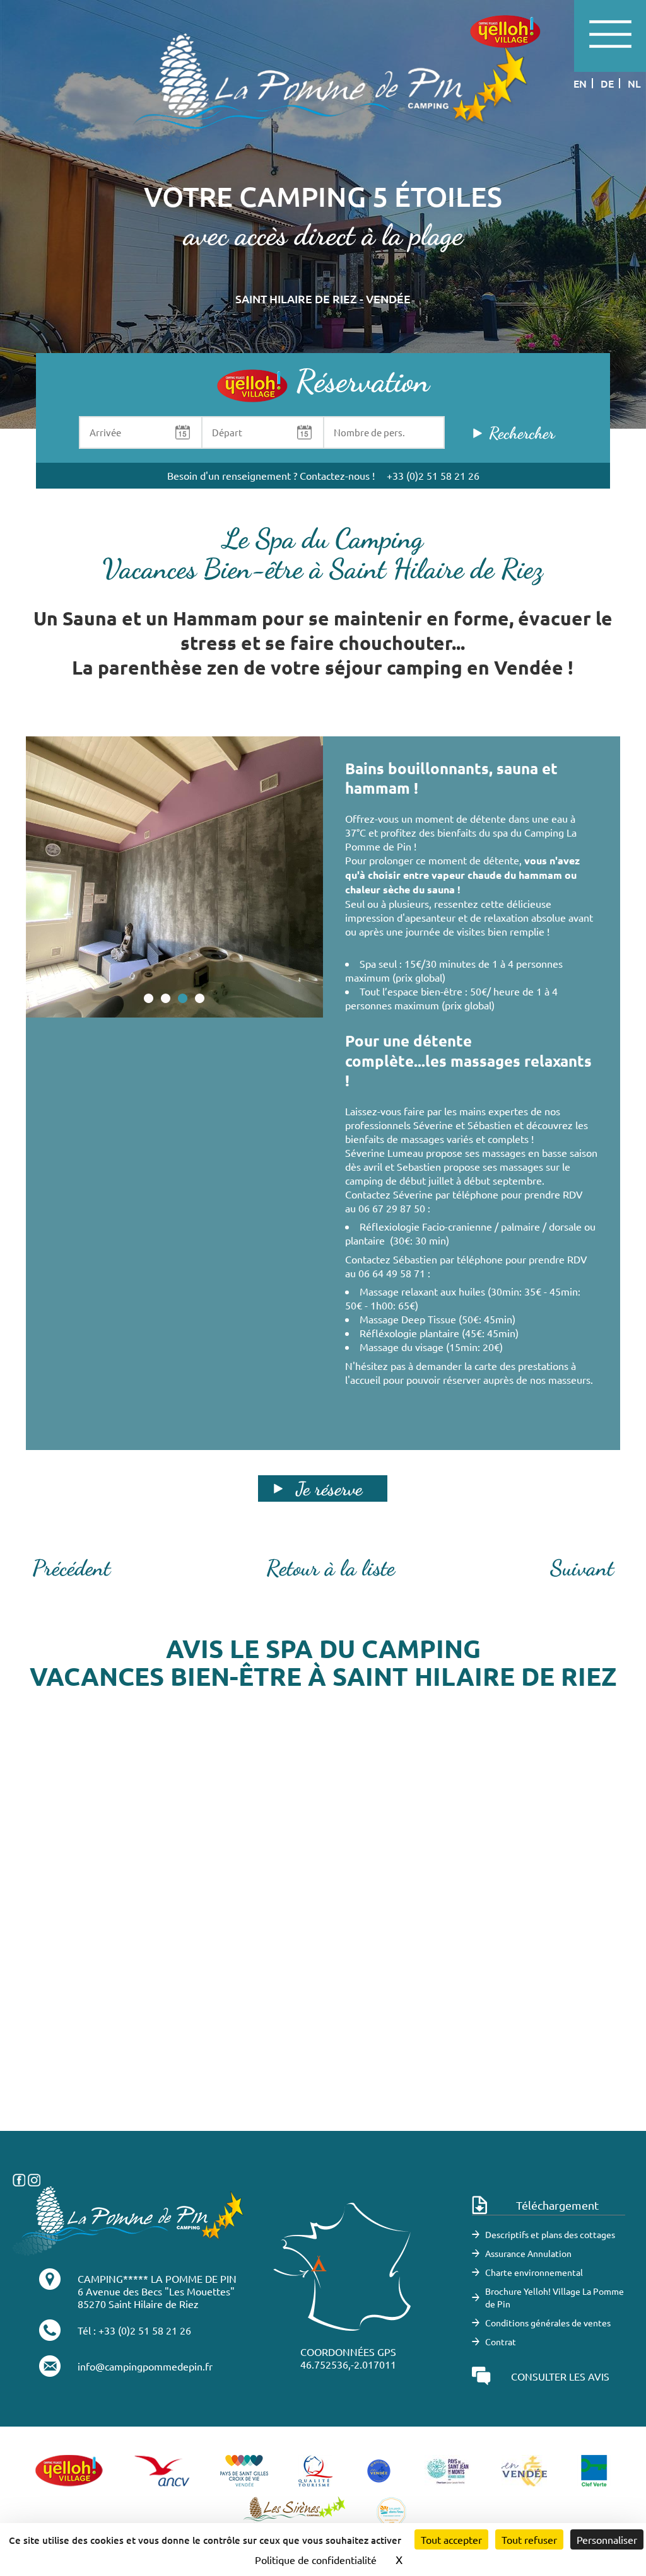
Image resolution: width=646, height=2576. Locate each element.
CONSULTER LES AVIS (560, 2376)
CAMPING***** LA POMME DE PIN (157, 2278)
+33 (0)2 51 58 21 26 (433, 475)
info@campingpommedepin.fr (145, 2366)
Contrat (501, 2341)
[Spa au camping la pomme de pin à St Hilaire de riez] (174, 877)
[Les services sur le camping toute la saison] (323, 93)
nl (634, 83)
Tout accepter (451, 2539)
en (580, 83)
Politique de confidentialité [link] (316, 2560)
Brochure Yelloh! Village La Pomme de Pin (555, 2297)
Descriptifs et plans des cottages (550, 2234)
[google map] (323, 1942)
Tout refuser (529, 2539)
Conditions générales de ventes (548, 2323)
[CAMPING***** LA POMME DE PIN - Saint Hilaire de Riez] (129, 2219)
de (607, 83)
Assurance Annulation (528, 2253)
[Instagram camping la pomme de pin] (34, 2178)
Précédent (71, 1568)
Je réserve (329, 1488)
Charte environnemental (534, 2272)
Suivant (582, 1568)
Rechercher (522, 433)
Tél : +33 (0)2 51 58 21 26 (134, 2330)
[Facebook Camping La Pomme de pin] (19, 2178)
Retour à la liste (331, 1568)
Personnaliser (607, 2539)
